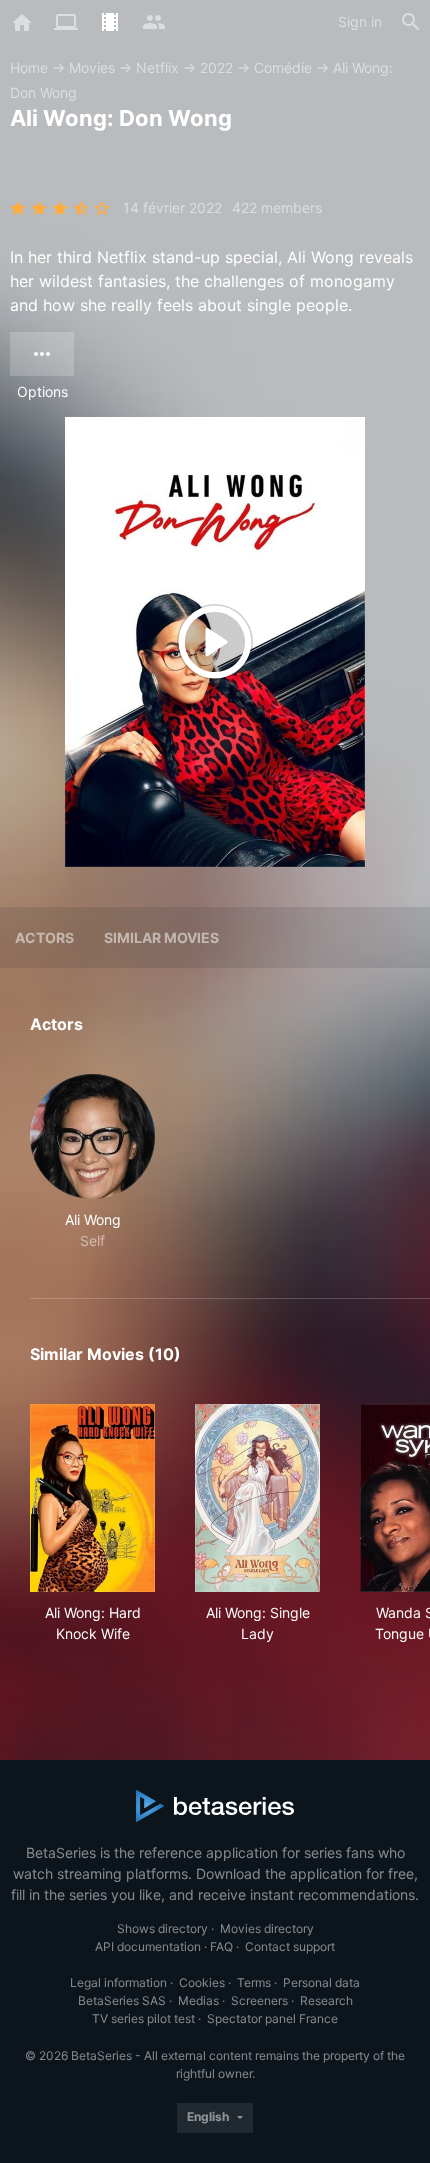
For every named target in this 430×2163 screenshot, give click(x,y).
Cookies (202, 1982)
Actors (44, 937)
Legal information (118, 1982)
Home (29, 67)
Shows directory (162, 1928)
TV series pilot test (143, 2018)
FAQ (221, 1946)
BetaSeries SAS (122, 2000)
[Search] (411, 22)
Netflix (157, 67)
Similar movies (161, 937)
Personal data (321, 1982)
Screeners (259, 2000)
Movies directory (267, 1928)
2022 (216, 67)
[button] (92, 1162)
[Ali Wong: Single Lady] (257, 1498)
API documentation (148, 1946)
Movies (92, 67)
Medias (198, 2000)
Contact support (290, 1946)
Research (326, 2000)
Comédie (283, 67)
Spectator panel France (272, 2018)
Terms (254, 1982)
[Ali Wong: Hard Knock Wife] (92, 1498)
